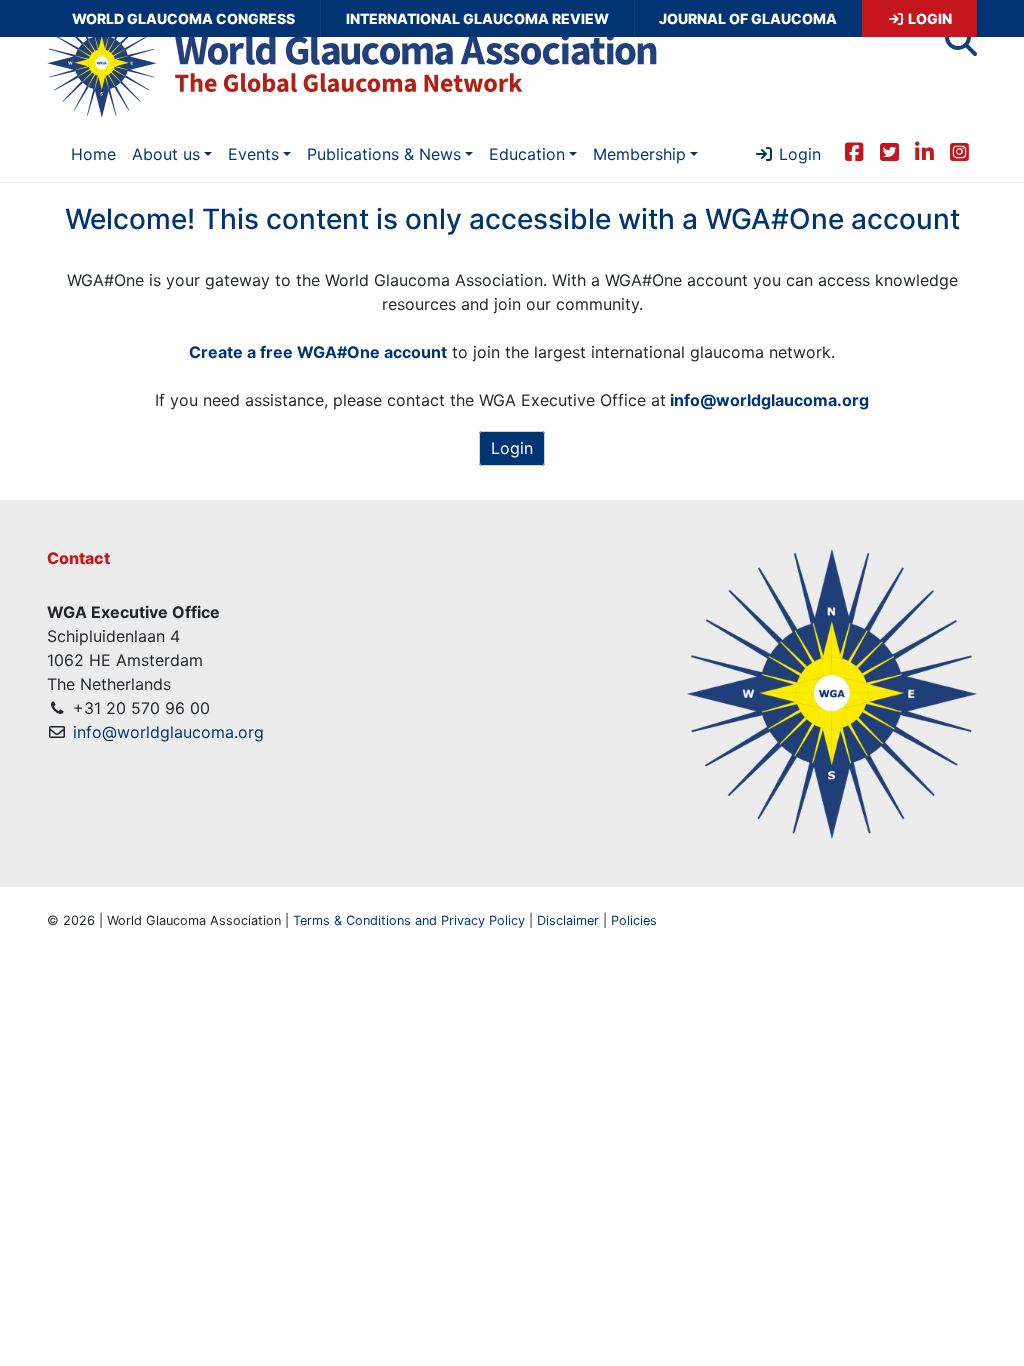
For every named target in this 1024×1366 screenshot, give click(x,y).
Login (928, 18)
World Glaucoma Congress (183, 18)
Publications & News (384, 154)
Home (93, 154)
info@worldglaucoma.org (168, 732)
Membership (639, 154)
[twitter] (889, 152)
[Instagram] (959, 152)
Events (253, 154)
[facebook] (854, 152)
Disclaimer (568, 920)
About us (166, 154)
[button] (961, 46)
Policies (634, 920)
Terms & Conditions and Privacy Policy (409, 920)
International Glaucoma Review (477, 18)
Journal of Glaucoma (748, 18)
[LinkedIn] (924, 152)
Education (527, 154)
